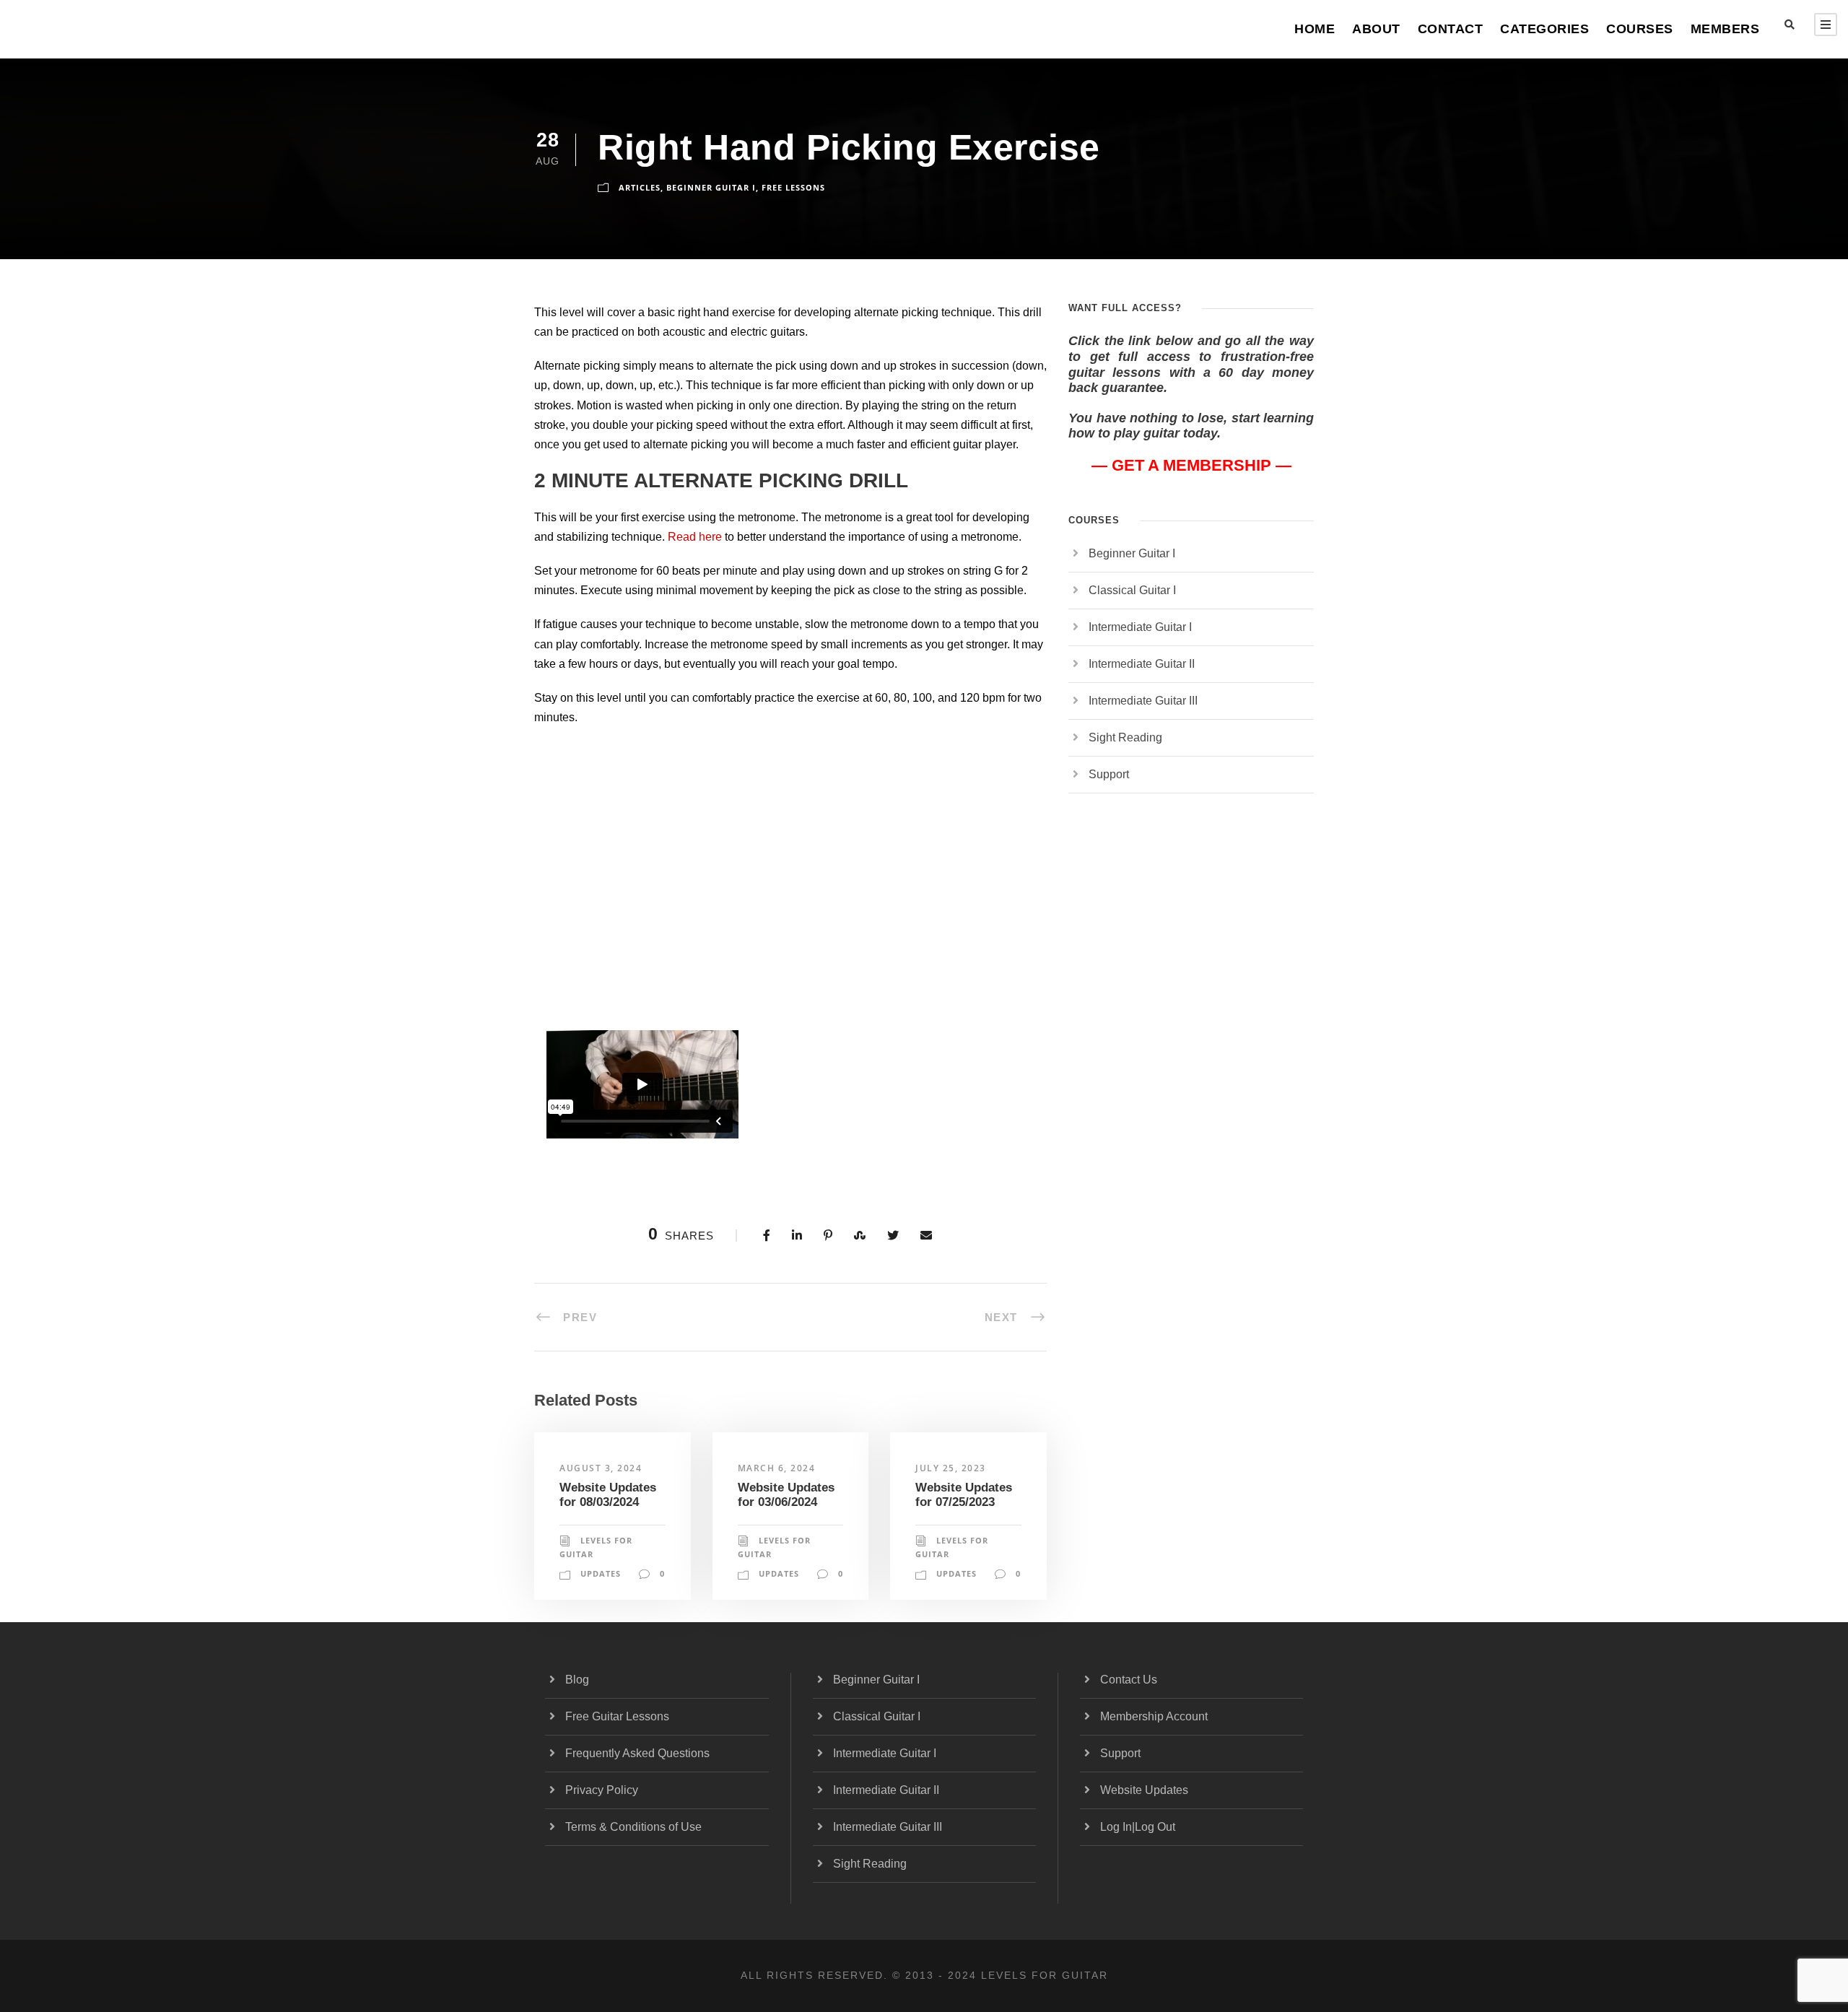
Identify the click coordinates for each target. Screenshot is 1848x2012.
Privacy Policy (602, 1790)
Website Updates (1144, 1790)
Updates (601, 1573)
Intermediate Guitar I (1140, 627)
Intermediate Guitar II (1142, 664)
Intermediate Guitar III (1143, 701)
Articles (640, 187)
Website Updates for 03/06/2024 (786, 1495)
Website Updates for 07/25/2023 (964, 1495)
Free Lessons (793, 187)
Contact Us (1129, 1680)
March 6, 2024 (777, 1468)
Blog (577, 1680)
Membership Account (1154, 1716)
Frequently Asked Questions (637, 1753)
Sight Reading (1125, 737)
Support (1109, 774)
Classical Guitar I (1132, 590)
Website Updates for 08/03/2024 (608, 1495)
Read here (695, 537)
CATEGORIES (1544, 29)
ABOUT (1376, 29)
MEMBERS (1725, 29)
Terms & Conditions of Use (633, 1827)
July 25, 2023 (951, 1468)
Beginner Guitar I (711, 187)
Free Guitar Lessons (617, 1716)
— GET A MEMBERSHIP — (1191, 465)
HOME (1315, 29)
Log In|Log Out (1138, 1827)
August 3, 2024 (601, 1468)
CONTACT (1451, 29)
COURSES (1640, 29)
